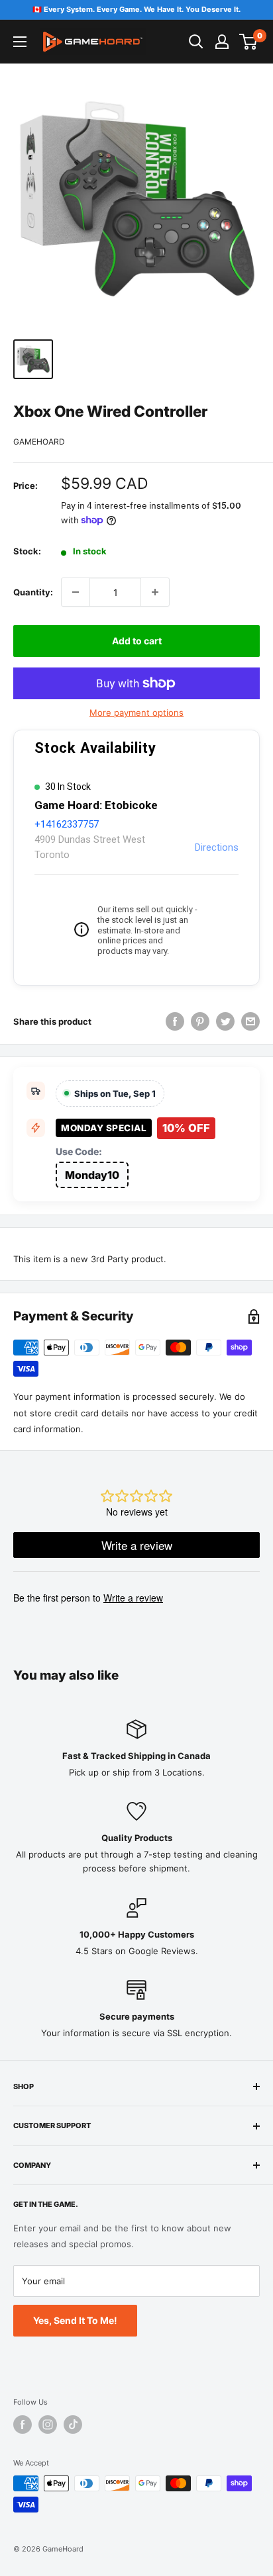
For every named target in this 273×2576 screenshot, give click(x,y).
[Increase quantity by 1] (155, 592)
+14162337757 (67, 824)
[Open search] (196, 42)
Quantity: (33, 592)
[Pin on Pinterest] (200, 1021)
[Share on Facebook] (175, 1021)
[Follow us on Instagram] (48, 2425)
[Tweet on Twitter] (225, 1021)
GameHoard (39, 442)
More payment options (136, 712)
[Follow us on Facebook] (23, 2425)
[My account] (222, 42)
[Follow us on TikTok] (73, 2425)
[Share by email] (250, 1021)
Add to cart (137, 641)
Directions (217, 847)
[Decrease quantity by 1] (76, 592)
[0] (249, 42)
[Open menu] (20, 42)
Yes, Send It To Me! (75, 2320)
